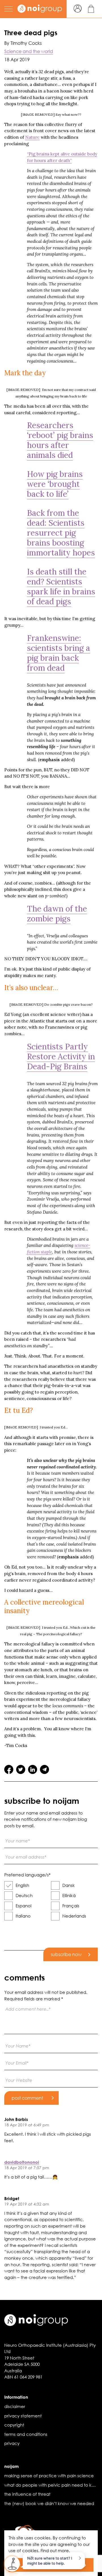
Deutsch (24, 1895)
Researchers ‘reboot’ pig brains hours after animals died (60, 440)
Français (71, 1906)
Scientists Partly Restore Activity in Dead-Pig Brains (61, 1057)
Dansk (69, 1885)
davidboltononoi (22, 2162)
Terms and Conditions (26, 2434)
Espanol (24, 1906)
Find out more (55, 2550)
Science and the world (29, 51)
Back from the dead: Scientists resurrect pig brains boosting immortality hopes (61, 533)
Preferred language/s (27, 1875)
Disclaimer (15, 2406)
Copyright (14, 2425)
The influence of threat (27, 2494)
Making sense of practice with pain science (49, 2476)
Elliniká (69, 1895)
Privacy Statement (23, 2416)
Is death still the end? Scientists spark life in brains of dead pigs (61, 587)
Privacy (12, 2443)
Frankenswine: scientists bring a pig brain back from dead (59, 653)
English (22, 1885)
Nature (32, 137)
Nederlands (74, 1916)
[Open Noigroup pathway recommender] (12, 2564)
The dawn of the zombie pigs (57, 914)
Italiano (23, 1916)
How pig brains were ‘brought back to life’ (55, 484)
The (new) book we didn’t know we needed (49, 2503)
